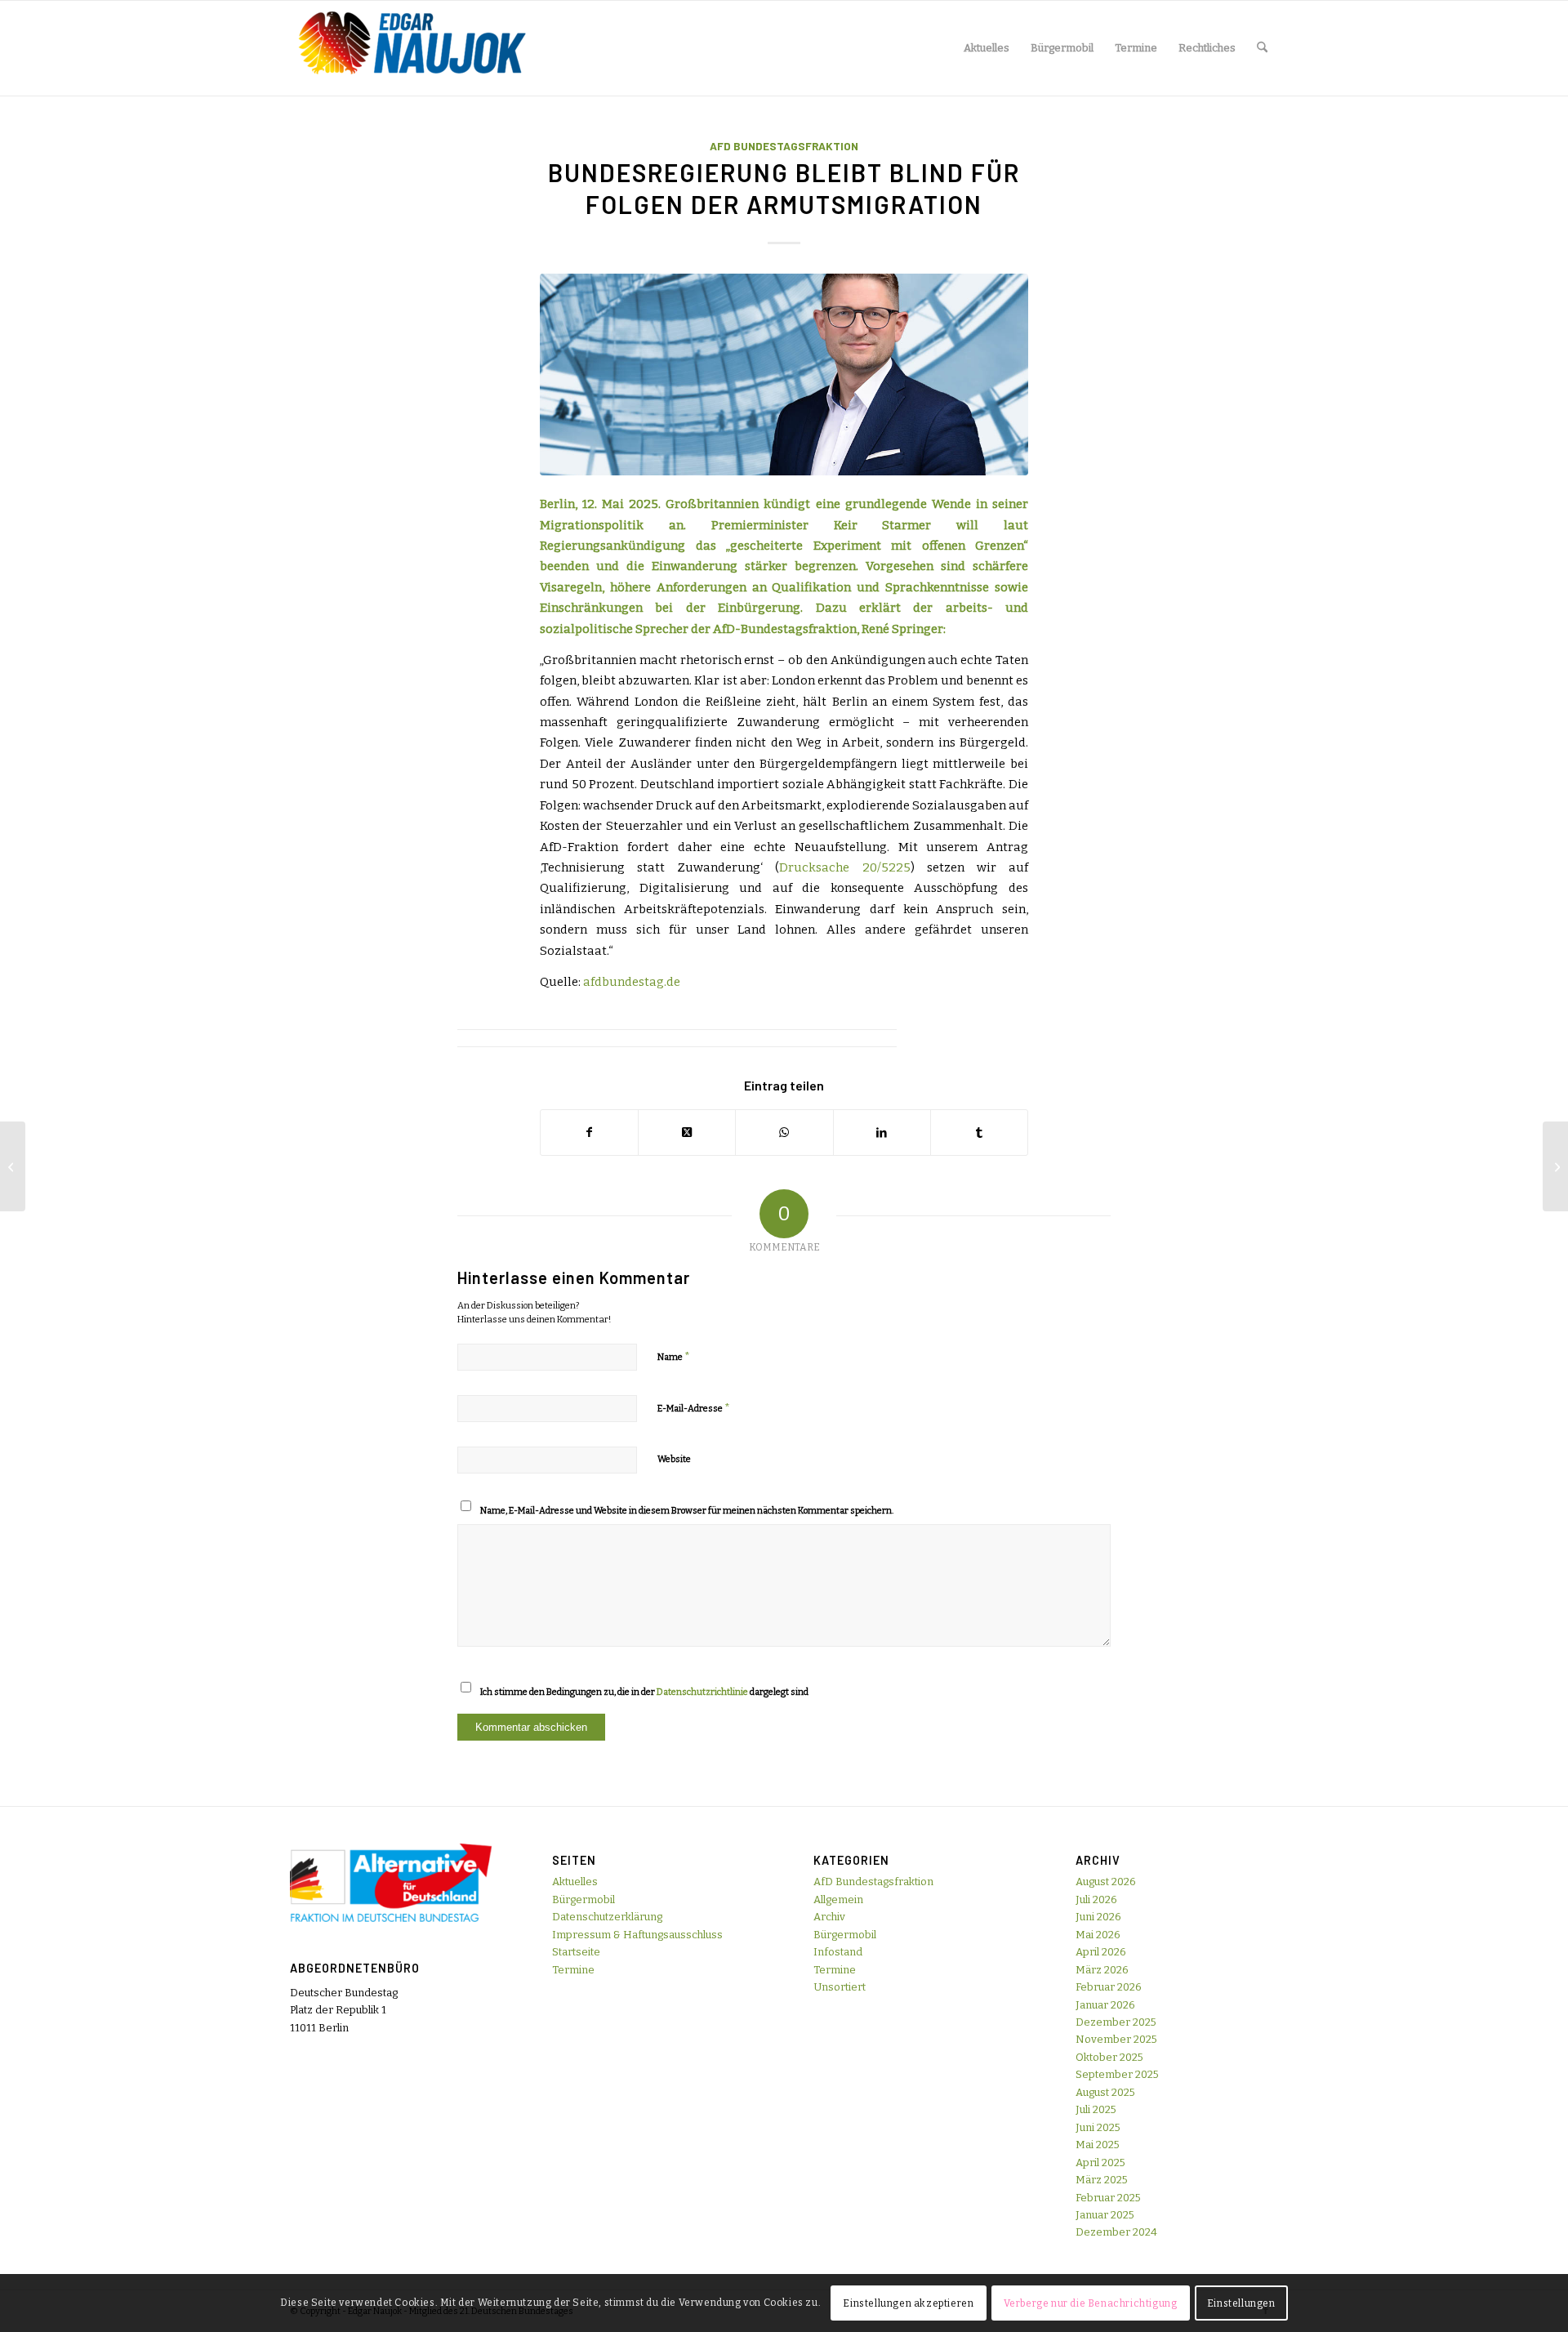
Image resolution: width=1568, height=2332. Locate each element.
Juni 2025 (1098, 2127)
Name (674, 1356)
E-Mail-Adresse (694, 1408)
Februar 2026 (1109, 1987)
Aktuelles (575, 1882)
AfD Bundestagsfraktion (784, 146)
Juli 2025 (1096, 2109)
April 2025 (1100, 2163)
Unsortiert (840, 1987)
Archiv (829, 1917)
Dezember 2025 (1116, 2022)
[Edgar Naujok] (412, 48)
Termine (573, 1970)
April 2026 (1101, 1952)
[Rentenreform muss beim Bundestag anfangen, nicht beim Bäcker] (1555, 1166)
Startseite (576, 1952)
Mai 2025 (1098, 2145)
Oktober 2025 (1109, 2057)
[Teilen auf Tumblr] (979, 1133)
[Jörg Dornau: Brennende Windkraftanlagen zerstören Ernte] (13, 1166)
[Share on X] (687, 1133)
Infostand (838, 1952)
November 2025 (1116, 2039)
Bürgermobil (584, 1899)
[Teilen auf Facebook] (589, 1133)
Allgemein (838, 1899)
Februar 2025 (1108, 2198)
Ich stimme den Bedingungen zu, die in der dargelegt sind (644, 1692)
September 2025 (1117, 2074)
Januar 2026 (1105, 2005)
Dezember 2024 (1116, 2232)
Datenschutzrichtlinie (702, 1692)
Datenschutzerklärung (607, 1917)
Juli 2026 (1096, 1899)
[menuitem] (987, 48)
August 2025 (1105, 2092)
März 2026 (1102, 1970)
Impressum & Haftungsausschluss (637, 1935)
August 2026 (1106, 1882)
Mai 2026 (1098, 1935)
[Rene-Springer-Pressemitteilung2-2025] (784, 375)
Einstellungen (1241, 2303)
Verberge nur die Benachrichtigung (1091, 2303)
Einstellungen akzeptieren (908, 2303)
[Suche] (1262, 48)
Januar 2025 (1105, 2215)
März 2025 (1102, 2180)
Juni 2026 (1098, 1917)
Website (674, 1459)
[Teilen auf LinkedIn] (882, 1133)
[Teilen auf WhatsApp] (784, 1133)
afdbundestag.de (632, 982)
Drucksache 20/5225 (844, 867)
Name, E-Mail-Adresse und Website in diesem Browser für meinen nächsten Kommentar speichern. (687, 1511)
